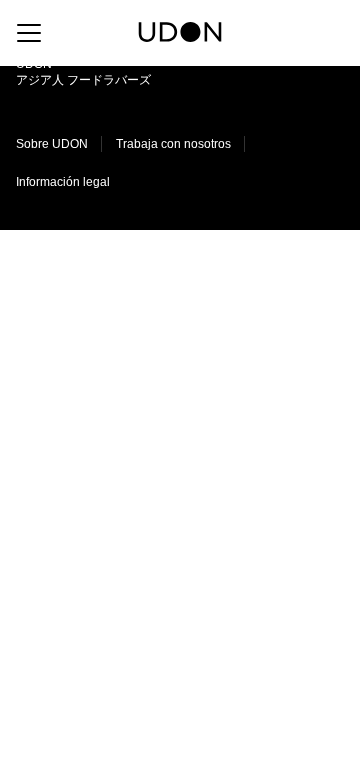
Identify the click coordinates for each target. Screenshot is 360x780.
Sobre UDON (52, 144)
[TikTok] (307, 32)
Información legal (63, 182)
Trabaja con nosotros (173, 144)
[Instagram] (271, 31)
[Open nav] (29, 33)
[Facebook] (338, 32)
